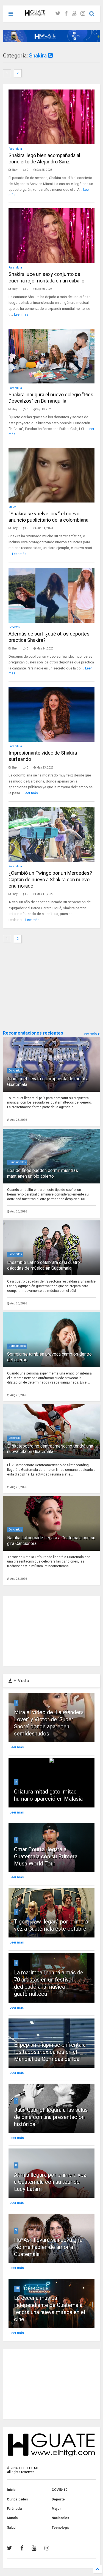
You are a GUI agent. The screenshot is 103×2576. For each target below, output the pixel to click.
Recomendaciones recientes (33, 1033)
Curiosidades (17, 1162)
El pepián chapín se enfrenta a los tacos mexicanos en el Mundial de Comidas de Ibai (50, 2052)
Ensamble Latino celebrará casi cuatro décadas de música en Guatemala (44, 1265)
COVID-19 (59, 2490)
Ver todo (91, 1034)
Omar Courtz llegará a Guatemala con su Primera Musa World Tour (46, 1856)
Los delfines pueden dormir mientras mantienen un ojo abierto (43, 1173)
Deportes (14, 627)
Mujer (12, 507)
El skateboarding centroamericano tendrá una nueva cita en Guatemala (50, 1449)
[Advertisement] (44, 987)
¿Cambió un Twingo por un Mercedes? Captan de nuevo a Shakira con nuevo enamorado (50, 879)
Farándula (15, 149)
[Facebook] (66, 14)
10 (17, 2288)
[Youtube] (74, 14)
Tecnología (60, 2528)
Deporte (58, 2499)
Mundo (12, 2518)
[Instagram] (83, 14)
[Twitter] (58, 14)
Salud (11, 2528)
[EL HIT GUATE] (35, 14)
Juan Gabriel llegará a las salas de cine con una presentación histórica (51, 2117)
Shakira (39, 56)
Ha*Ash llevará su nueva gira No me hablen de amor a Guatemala (48, 2247)
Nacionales (60, 2518)
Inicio (11, 2490)
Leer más (21, 314)
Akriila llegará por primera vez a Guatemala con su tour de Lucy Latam (50, 2182)
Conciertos (15, 1071)
